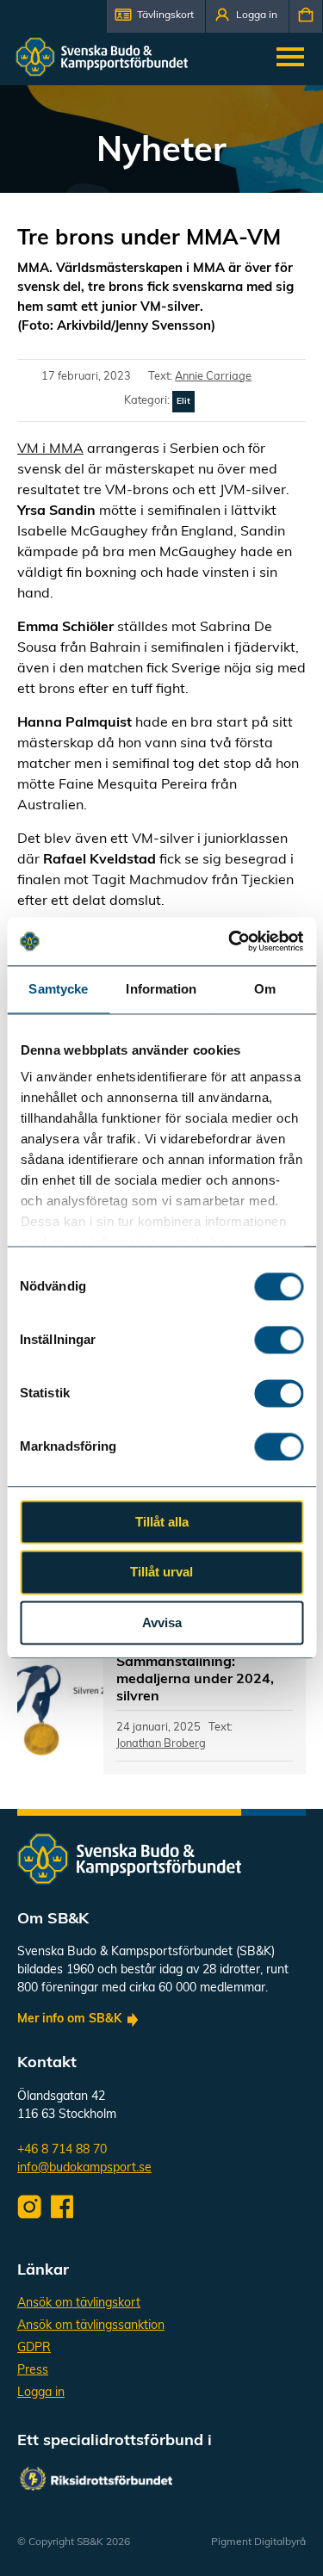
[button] (156, 16)
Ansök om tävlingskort (79, 2304)
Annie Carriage (213, 377)
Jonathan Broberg (161, 1744)
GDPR (34, 2348)
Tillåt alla (162, 1522)
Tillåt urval (161, 1573)
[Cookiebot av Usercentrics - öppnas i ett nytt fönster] (230, 941)
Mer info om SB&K (69, 2019)
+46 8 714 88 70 (62, 2150)
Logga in (41, 2393)
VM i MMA (50, 449)
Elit (183, 402)
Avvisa (162, 1622)
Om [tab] (265, 989)
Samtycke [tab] (58, 989)
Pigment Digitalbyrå (258, 2542)
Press (33, 2371)
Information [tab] (161, 989)
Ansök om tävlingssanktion (91, 2326)
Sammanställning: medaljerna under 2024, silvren (195, 1680)
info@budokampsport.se (84, 2168)
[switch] (279, 1340)
